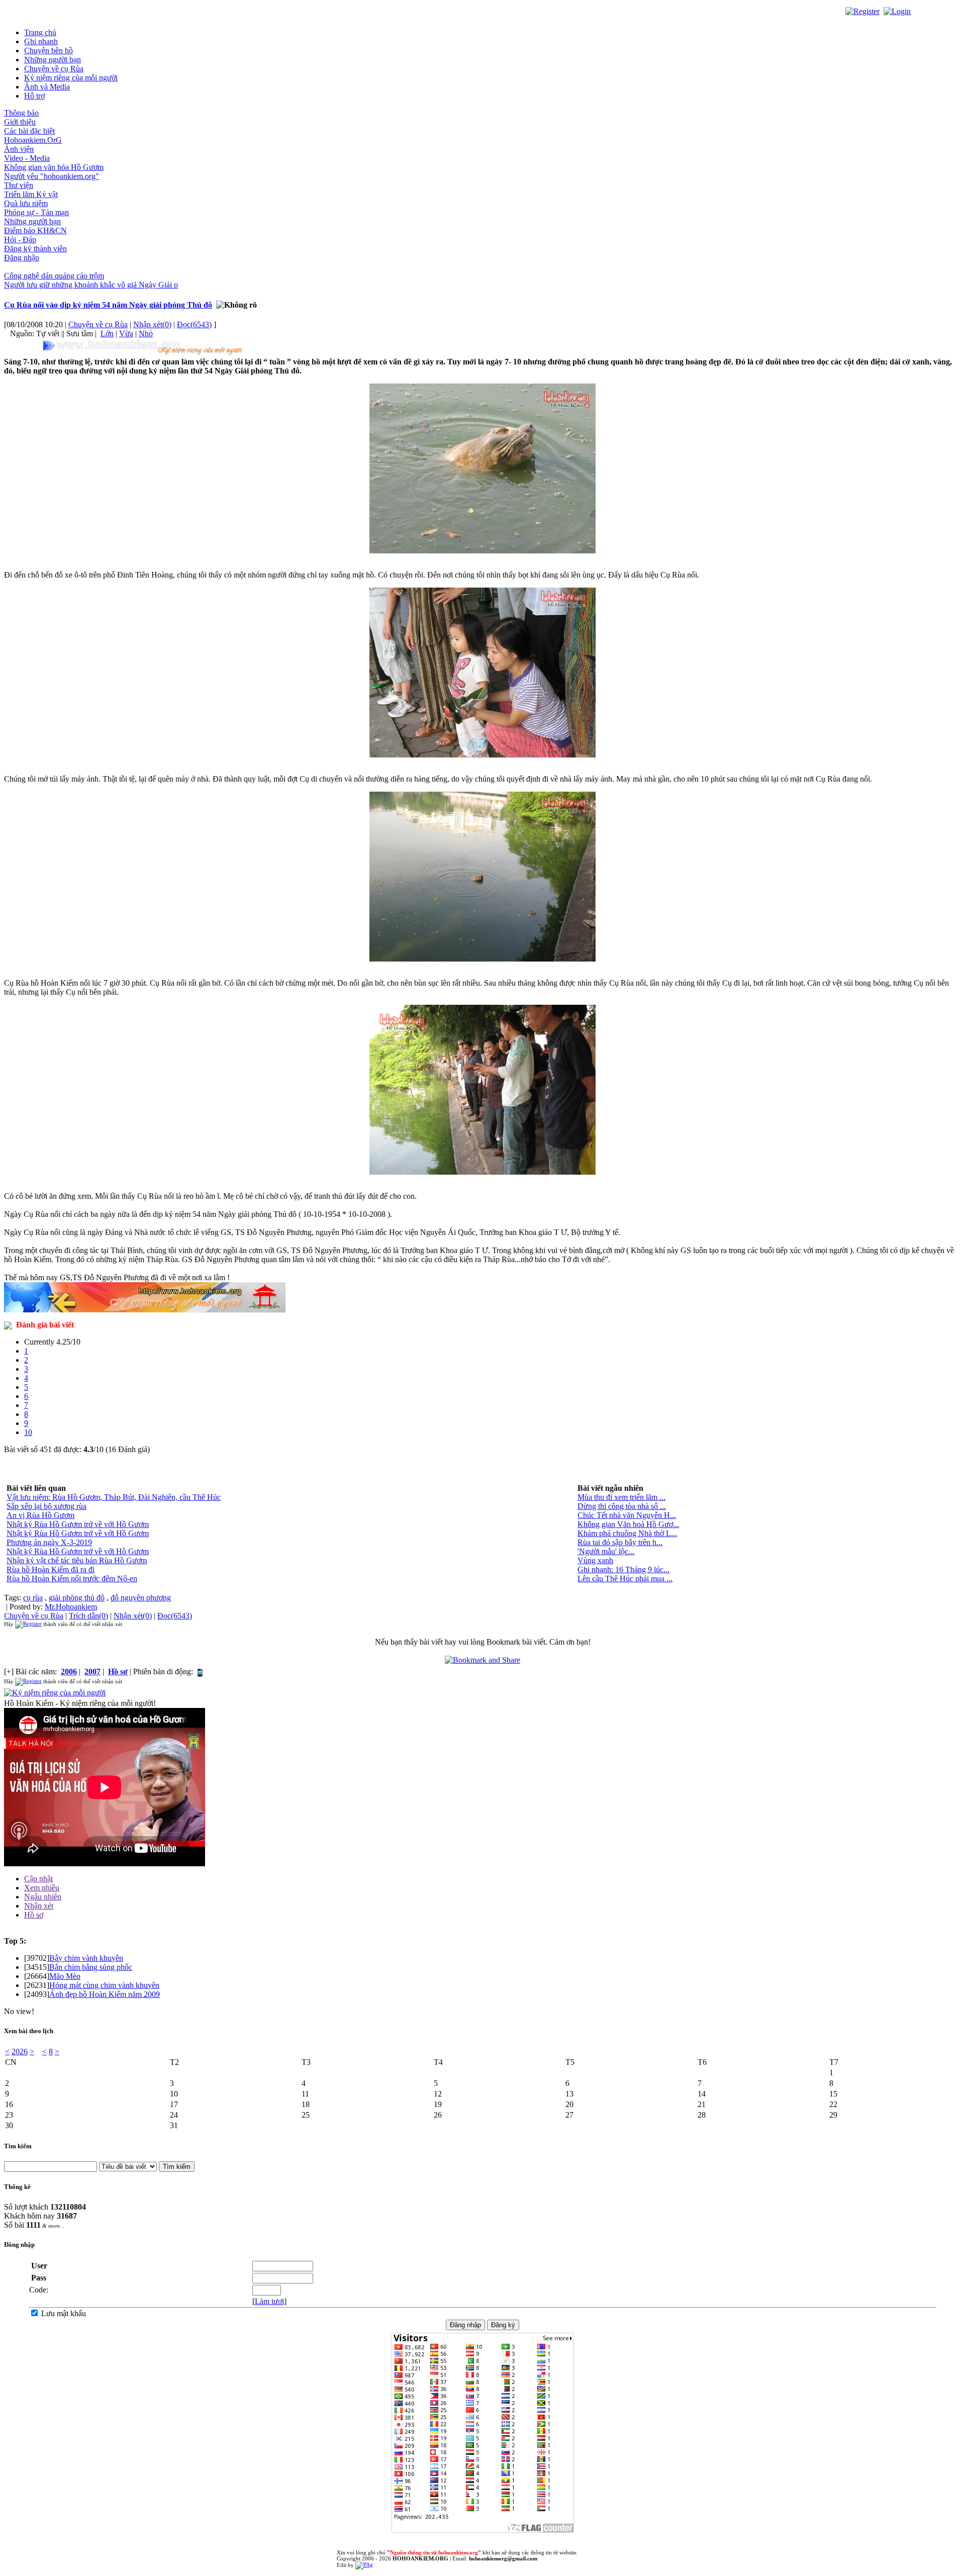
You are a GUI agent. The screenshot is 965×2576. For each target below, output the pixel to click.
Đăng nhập (22, 258)
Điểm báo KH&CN (35, 230)
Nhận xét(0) (152, 324)
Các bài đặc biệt (29, 131)
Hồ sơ (34, 1915)
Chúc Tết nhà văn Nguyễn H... (627, 1515)
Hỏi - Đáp (20, 240)
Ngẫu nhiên (43, 1897)
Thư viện (19, 185)
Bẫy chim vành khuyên (86, 1958)
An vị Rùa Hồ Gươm (40, 1515)
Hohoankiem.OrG (33, 140)
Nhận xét (39, 1906)
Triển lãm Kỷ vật (31, 194)
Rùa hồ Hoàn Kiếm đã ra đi (51, 1569)
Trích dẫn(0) (88, 1616)
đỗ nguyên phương (141, 1598)
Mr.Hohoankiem (71, 1607)
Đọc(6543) (194, 324)
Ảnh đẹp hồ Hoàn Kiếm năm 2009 (105, 1994)
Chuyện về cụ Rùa (54, 69)
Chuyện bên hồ (49, 51)
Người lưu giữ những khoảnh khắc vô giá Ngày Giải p (91, 285)
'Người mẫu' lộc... (606, 1551)
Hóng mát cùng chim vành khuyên (104, 1985)
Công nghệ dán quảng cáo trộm (54, 276)
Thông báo (21, 113)
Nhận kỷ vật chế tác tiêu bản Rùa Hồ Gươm (77, 1560)
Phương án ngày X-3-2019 (49, 1542)
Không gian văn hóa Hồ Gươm (54, 167)
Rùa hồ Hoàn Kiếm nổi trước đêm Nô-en (72, 1579)
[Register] (862, 11)
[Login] (897, 11)
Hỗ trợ (34, 96)
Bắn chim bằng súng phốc (91, 1967)
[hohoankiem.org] (145, 348)
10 (28, 1432)
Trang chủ (40, 32)
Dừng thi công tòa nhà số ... (622, 1506)
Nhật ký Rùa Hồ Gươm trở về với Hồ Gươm (78, 1524)
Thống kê (17, 2187)
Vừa (126, 333)
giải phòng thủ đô (77, 1598)
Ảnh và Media (47, 87)
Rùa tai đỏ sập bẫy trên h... (620, 1542)
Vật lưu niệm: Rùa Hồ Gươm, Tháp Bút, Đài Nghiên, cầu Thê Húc (114, 1497)
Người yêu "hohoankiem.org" (52, 176)
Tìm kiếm (18, 2146)
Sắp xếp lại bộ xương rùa (46, 1506)
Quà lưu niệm (26, 203)
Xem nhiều (42, 1888)
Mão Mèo (65, 1976)
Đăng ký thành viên (35, 249)
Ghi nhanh (41, 41)
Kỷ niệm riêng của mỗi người (71, 78)
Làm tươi (269, 2301)
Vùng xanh (595, 1560)
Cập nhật (38, 1879)
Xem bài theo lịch (29, 2031)
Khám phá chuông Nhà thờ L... (627, 1533)
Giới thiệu (20, 122)
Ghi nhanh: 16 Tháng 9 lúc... (623, 1569)
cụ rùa (33, 1598)
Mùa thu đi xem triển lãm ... (621, 1497)
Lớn (107, 333)
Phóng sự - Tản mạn (36, 212)
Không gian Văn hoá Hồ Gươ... (628, 1524)
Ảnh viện (19, 149)
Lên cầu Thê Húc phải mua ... (625, 1579)
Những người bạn (53, 60)
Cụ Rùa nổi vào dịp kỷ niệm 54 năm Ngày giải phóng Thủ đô (108, 305)
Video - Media (27, 158)
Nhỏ (146, 333)
